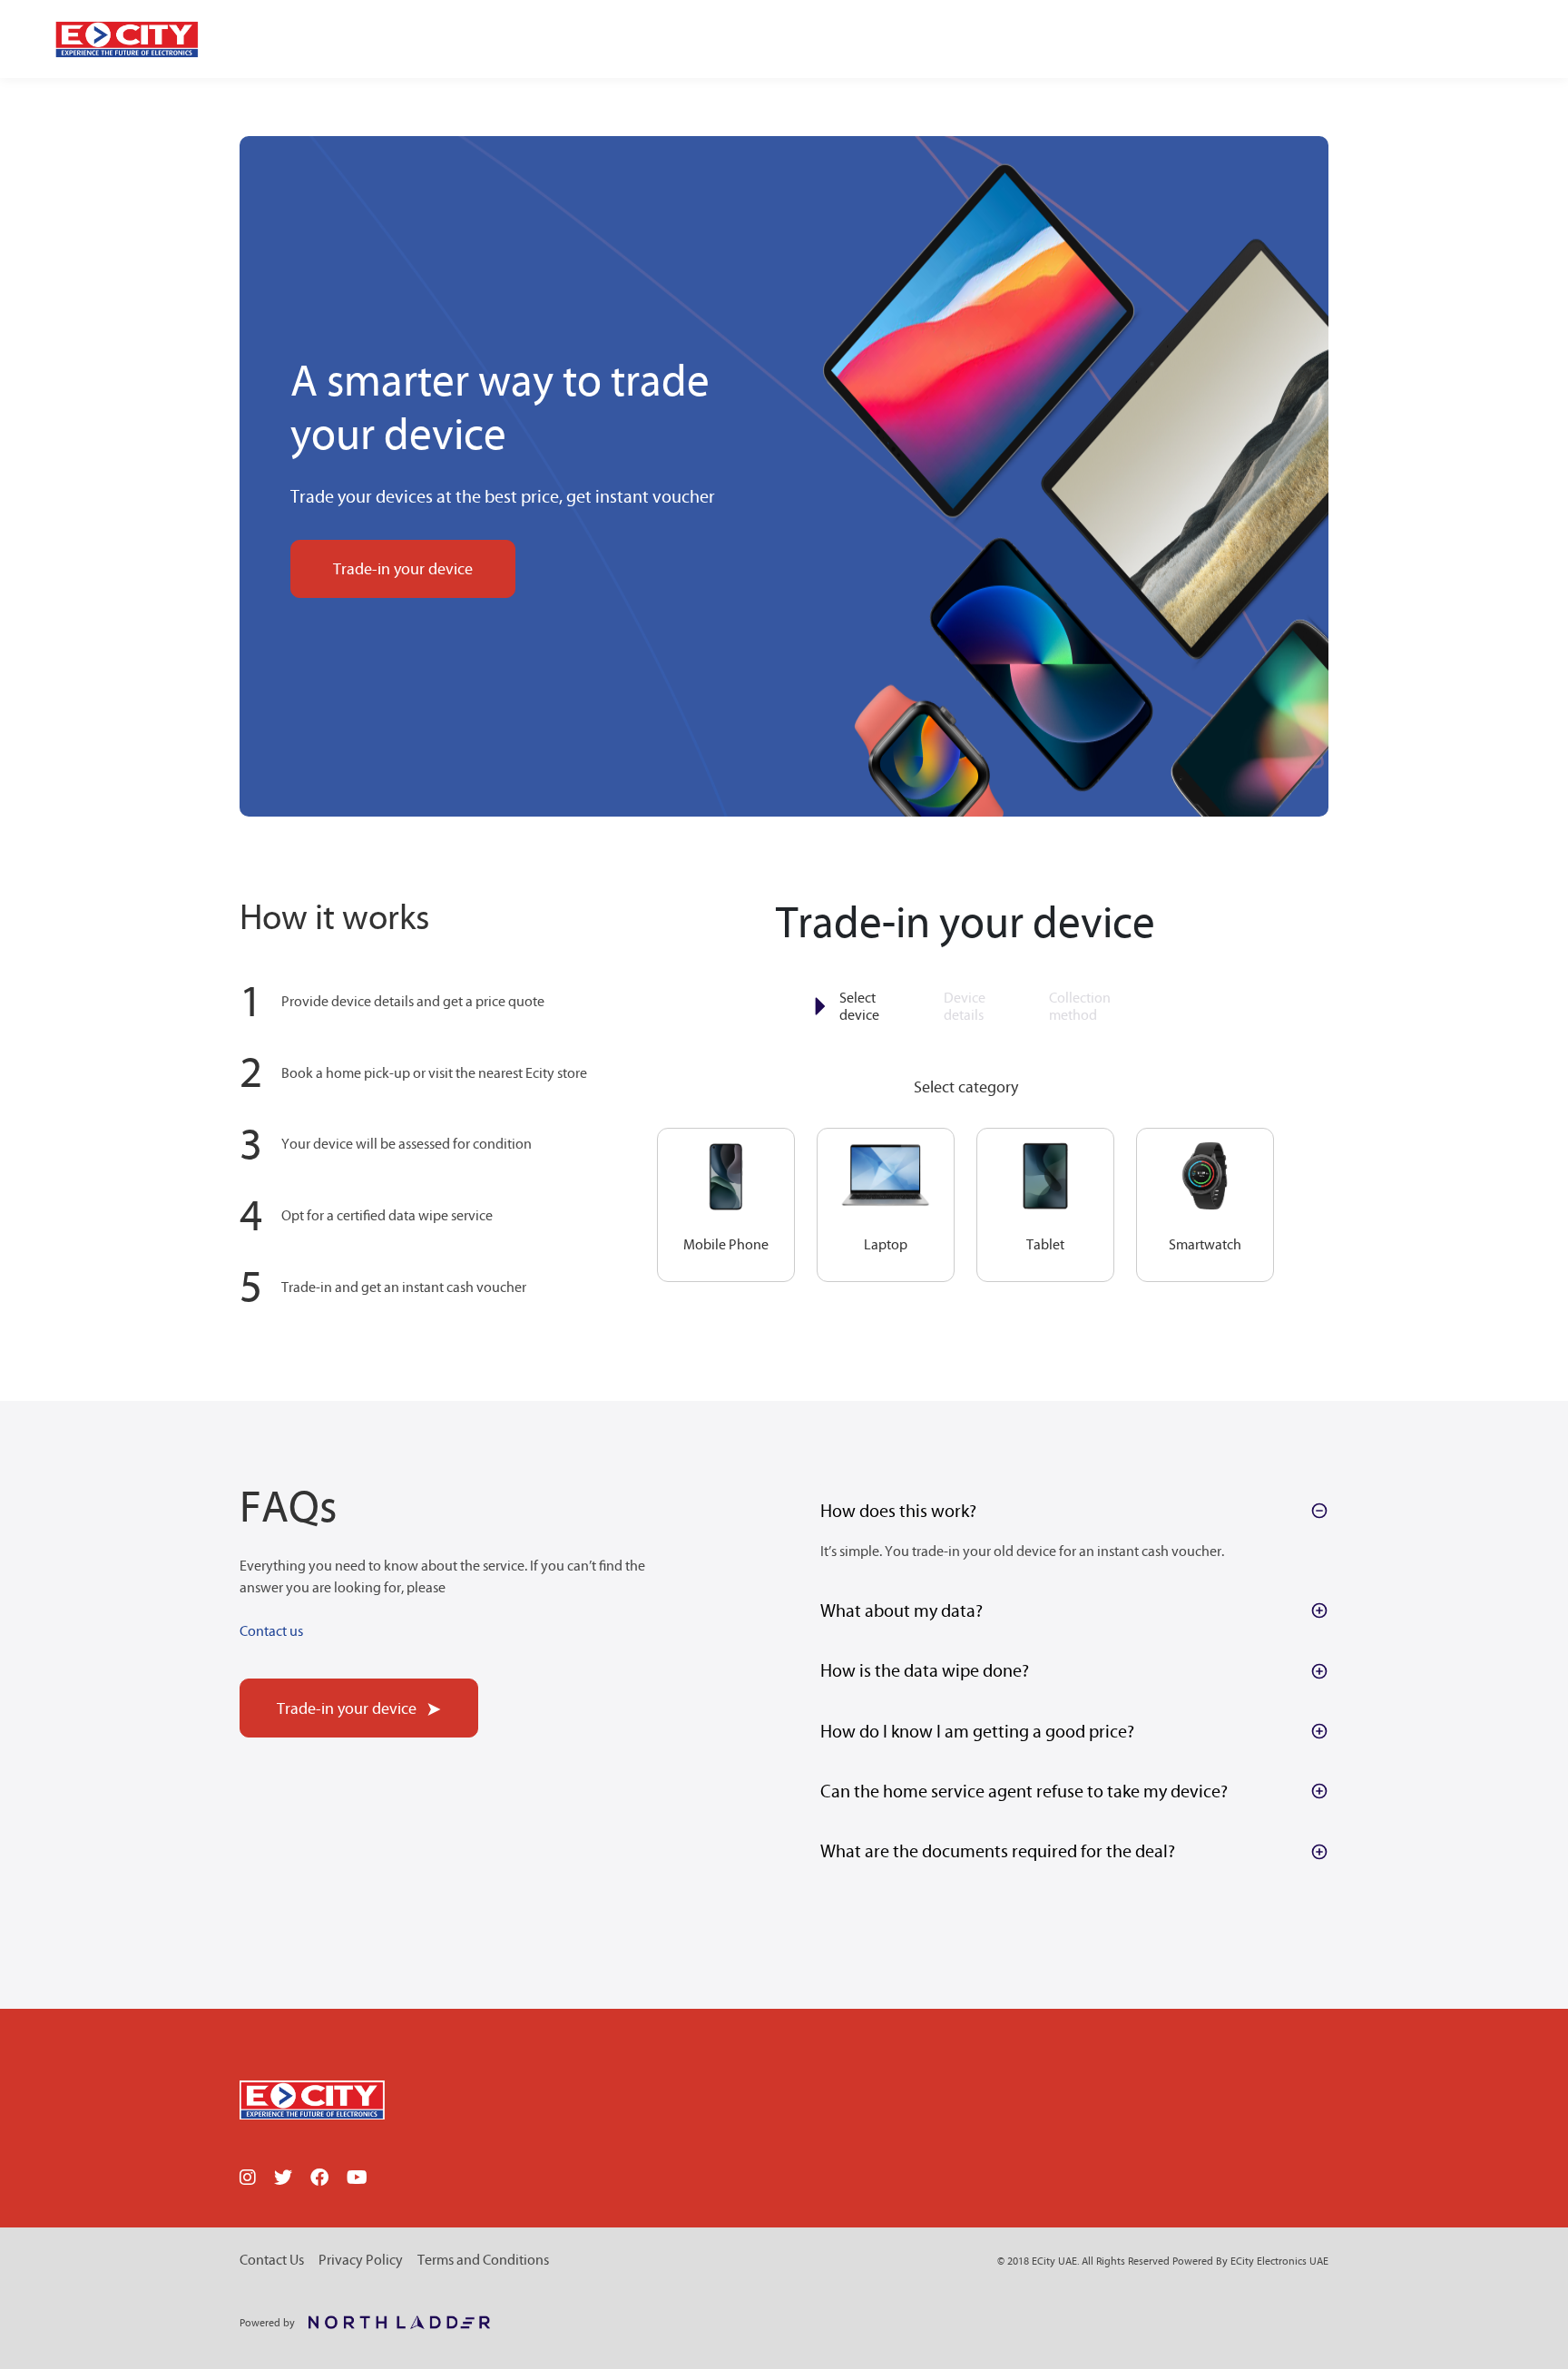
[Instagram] (248, 2179)
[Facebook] (319, 2179)
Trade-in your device (403, 569)
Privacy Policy (361, 2260)
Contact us (271, 1631)
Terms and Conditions (483, 2260)
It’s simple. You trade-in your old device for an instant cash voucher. (1022, 1551)
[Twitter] (283, 2179)
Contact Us (272, 2260)
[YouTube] (357, 2179)
